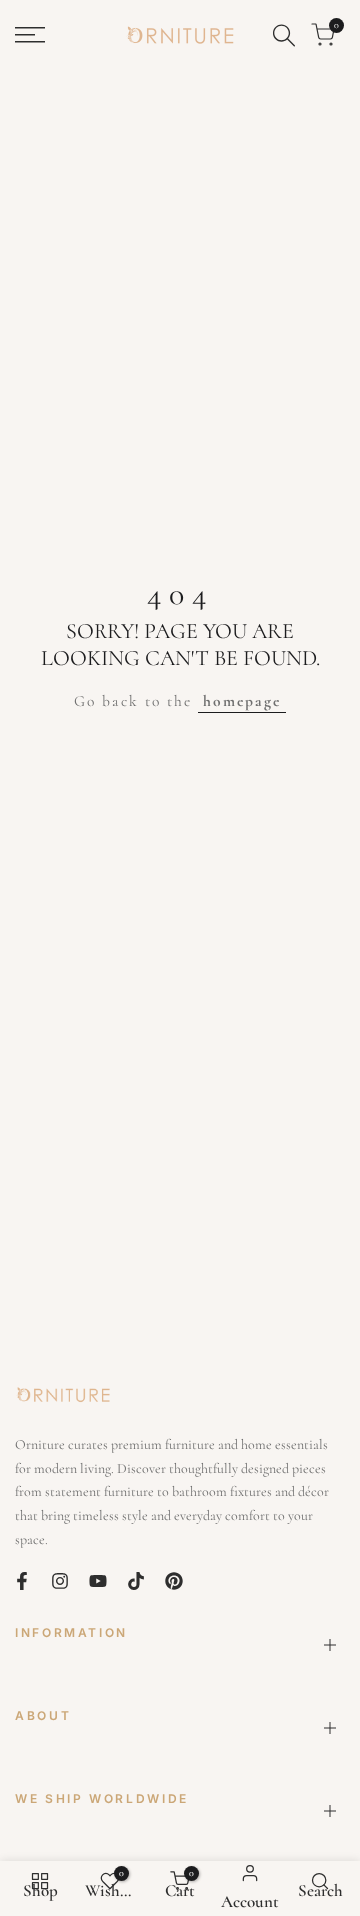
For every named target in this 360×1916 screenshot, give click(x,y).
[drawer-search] (284, 35)
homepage (242, 701)
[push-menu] (30, 35)
